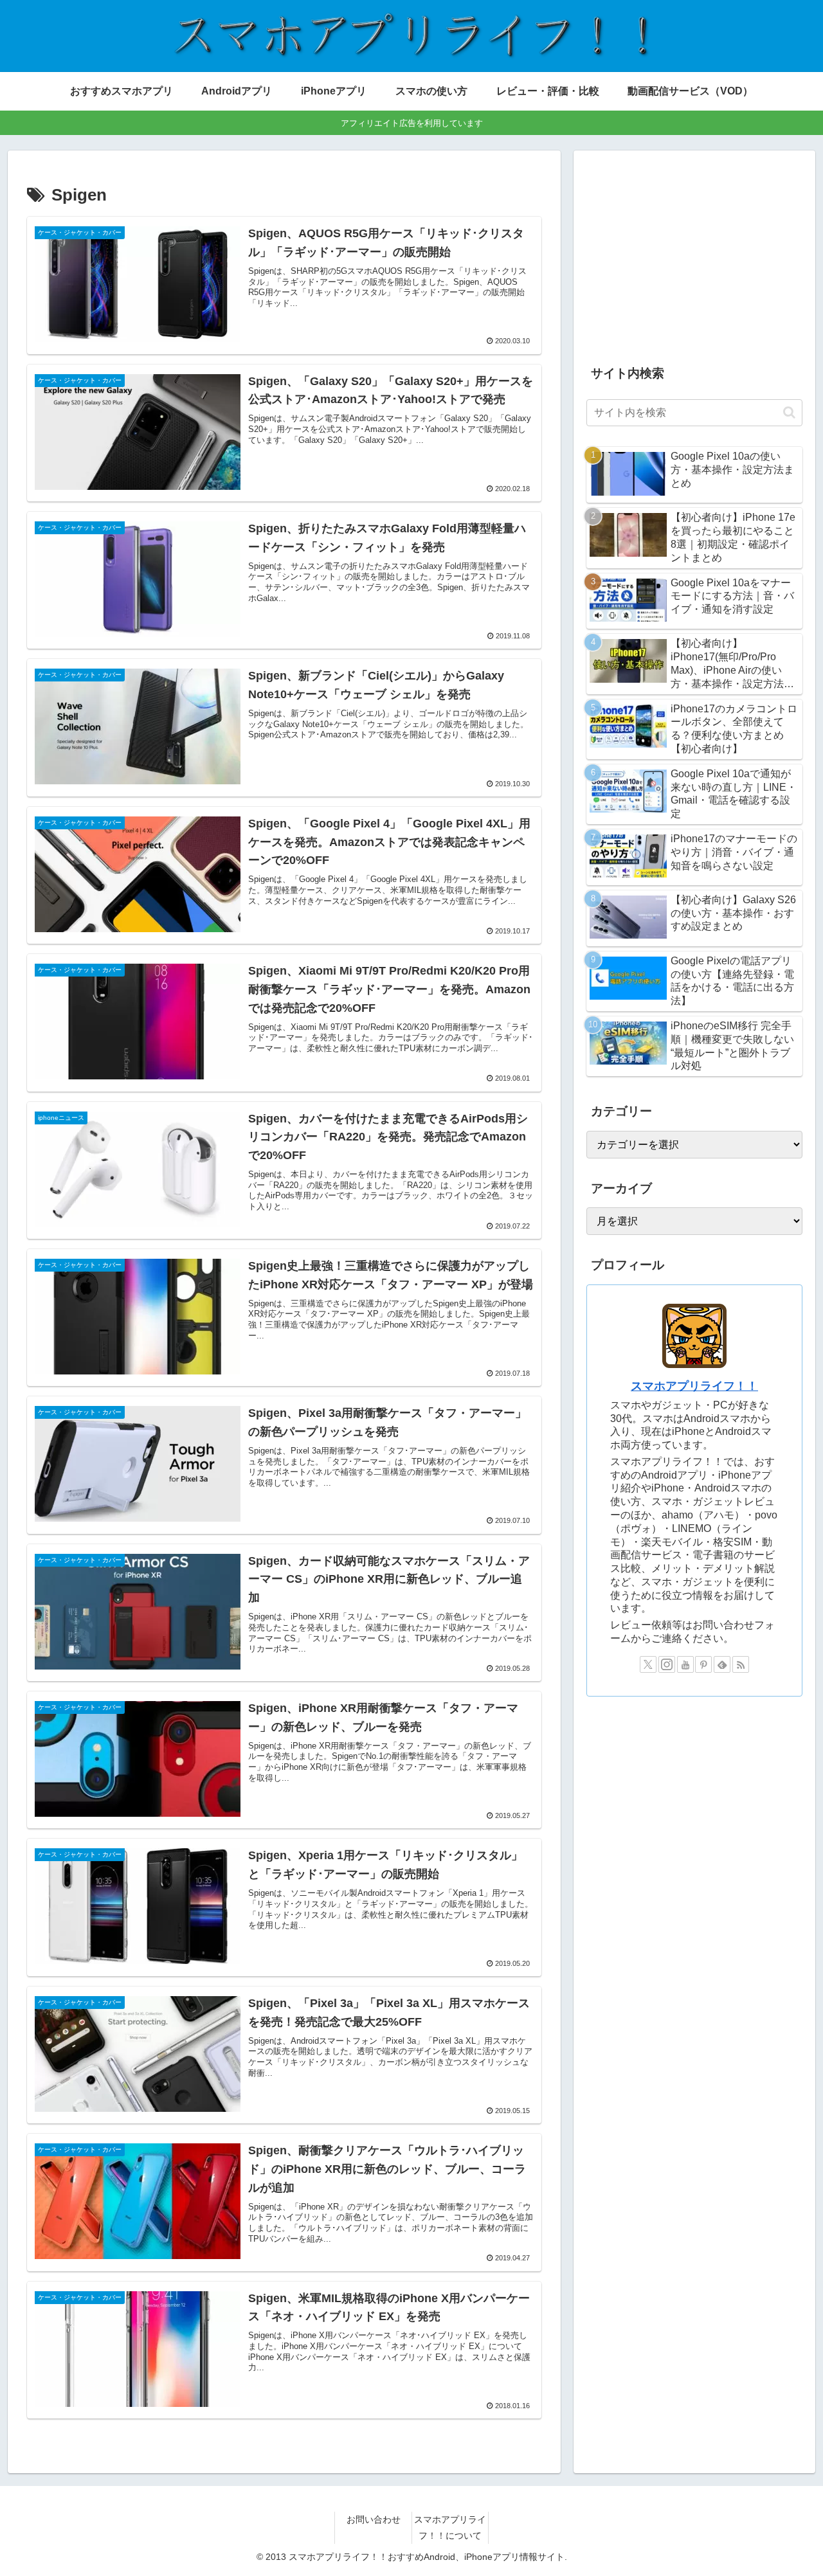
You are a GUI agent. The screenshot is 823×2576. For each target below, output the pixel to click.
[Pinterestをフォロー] (703, 1664)
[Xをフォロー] (648, 1664)
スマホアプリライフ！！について (450, 2527)
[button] (789, 412)
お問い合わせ (374, 2519)
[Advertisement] (694, 253)
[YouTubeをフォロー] (685, 1664)
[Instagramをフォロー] (667, 1664)
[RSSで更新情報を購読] (741, 1664)
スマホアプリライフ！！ (694, 1386)
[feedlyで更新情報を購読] (722, 1664)
